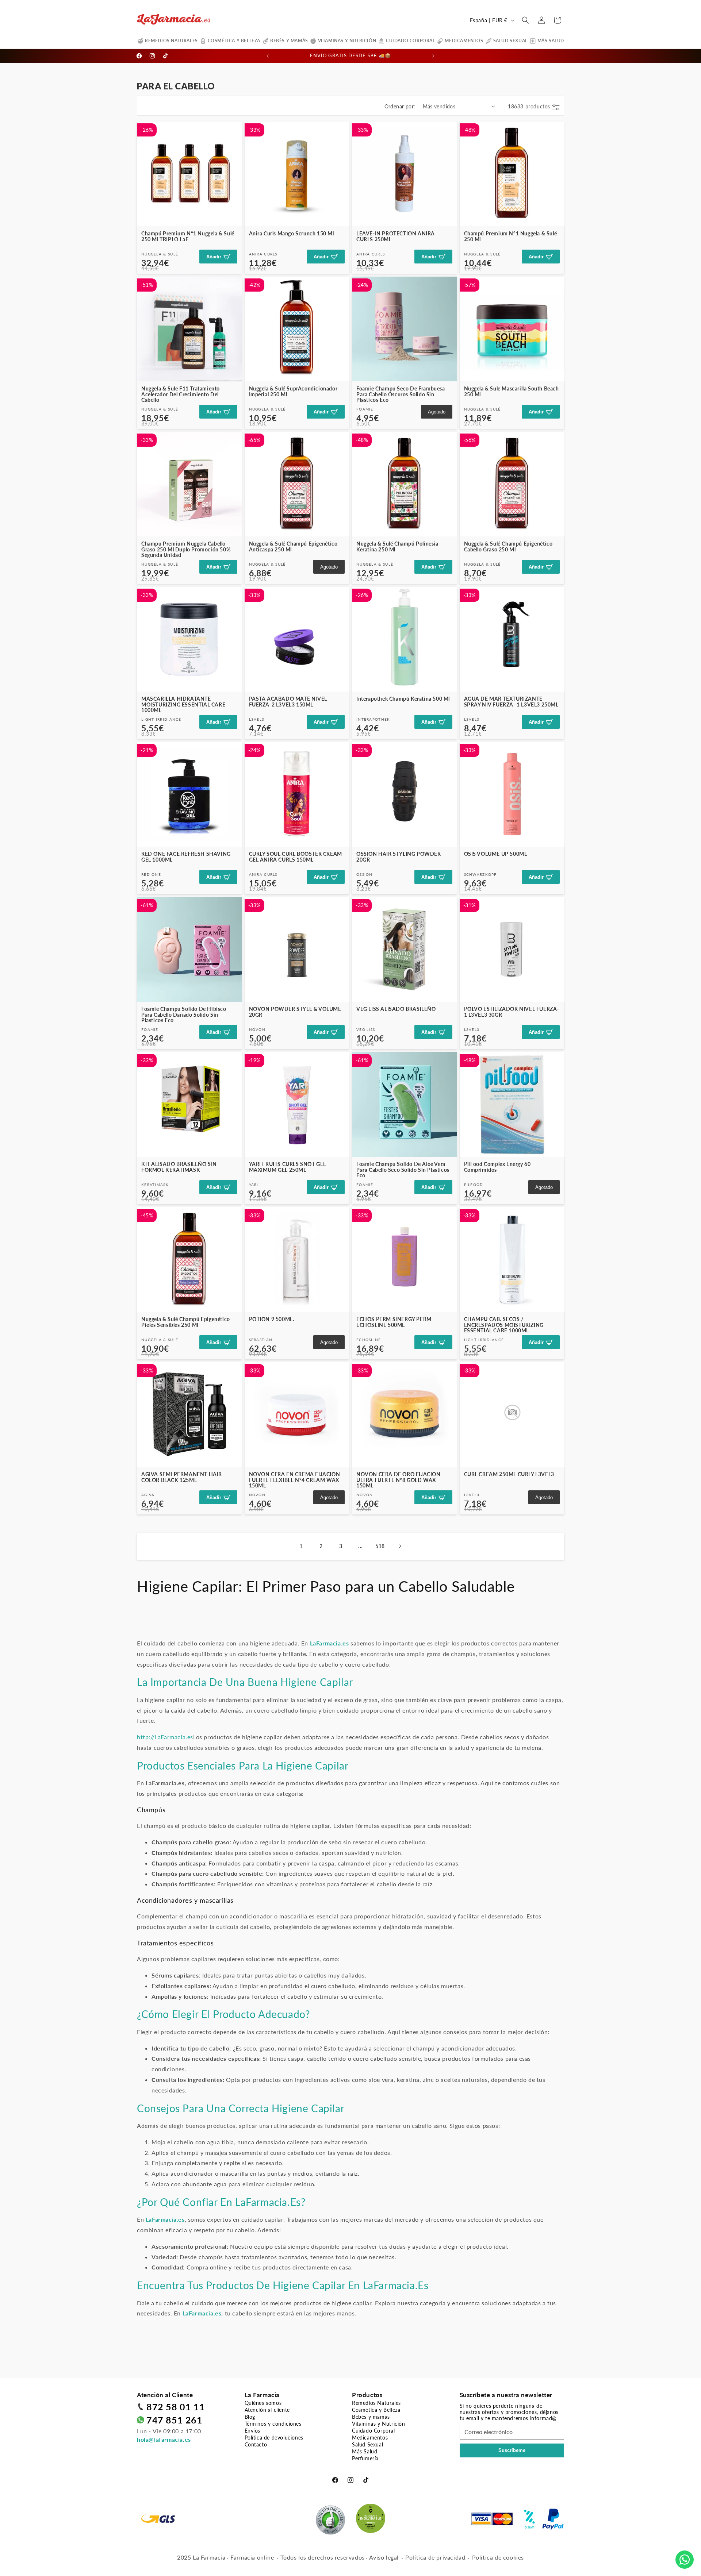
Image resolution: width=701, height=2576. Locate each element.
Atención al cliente (267, 2410)
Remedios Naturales (171, 41)
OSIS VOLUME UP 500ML (496, 854)
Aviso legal (384, 2557)
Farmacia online (252, 2557)
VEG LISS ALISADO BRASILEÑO (396, 1009)
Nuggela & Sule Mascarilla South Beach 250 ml (512, 391)
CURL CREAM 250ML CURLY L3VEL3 (509, 1474)
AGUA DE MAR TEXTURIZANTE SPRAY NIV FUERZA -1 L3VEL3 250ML (511, 702)
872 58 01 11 (176, 2407)
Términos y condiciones (273, 2424)
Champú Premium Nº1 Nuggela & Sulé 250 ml (511, 236)
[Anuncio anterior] (268, 56)
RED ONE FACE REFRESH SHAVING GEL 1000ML (186, 857)
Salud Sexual (510, 41)
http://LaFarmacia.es (165, 1737)
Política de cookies (498, 2557)
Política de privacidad (435, 2557)
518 (380, 1546)
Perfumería (365, 2458)
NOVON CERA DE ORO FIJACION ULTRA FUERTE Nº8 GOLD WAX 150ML (399, 1480)
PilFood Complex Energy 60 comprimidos (497, 1167)
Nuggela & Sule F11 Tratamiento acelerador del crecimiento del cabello (181, 394)
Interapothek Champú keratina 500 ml (403, 699)
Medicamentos (464, 41)
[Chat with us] (685, 2560)
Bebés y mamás (289, 41)
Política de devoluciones (274, 2438)
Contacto (256, 2444)
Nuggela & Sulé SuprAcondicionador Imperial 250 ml (293, 391)
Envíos (253, 2431)
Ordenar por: (400, 106)
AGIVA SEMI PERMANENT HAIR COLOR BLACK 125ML (182, 1477)
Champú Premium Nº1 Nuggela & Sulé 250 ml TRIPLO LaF (188, 236)
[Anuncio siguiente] (433, 56)
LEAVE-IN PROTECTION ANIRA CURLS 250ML (396, 236)
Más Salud (551, 41)
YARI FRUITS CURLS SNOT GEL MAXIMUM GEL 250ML (288, 1167)
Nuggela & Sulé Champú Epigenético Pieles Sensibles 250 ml (186, 1322)
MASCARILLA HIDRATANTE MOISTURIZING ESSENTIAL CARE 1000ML (183, 704)
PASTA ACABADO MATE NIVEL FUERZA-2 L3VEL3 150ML (288, 702)
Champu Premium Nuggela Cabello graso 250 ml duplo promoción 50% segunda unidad (186, 549)
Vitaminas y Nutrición (347, 41)
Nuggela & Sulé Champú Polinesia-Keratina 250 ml (398, 546)
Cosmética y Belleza (234, 41)
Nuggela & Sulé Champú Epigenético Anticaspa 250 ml (293, 546)
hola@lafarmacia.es (164, 2439)
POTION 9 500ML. (272, 1319)
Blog (250, 2417)
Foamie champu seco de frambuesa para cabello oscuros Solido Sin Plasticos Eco (401, 394)
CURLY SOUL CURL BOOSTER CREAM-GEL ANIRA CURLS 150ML (297, 857)
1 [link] (301, 1546)
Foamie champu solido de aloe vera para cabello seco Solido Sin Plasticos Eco (403, 1170)
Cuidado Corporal (411, 41)
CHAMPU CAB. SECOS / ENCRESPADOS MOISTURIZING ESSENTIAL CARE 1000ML (504, 1325)
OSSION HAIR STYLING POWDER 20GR (399, 857)
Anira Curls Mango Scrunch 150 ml (292, 233)
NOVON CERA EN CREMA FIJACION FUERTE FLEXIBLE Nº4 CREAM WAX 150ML (295, 1480)
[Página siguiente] (400, 1546)
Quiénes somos (263, 2403)
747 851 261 (175, 2420)
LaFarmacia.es (268, 2202)
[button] (525, 20)
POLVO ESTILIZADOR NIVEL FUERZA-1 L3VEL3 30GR (512, 1012)
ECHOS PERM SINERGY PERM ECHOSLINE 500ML (394, 1322)
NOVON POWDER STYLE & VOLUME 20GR (295, 1012)
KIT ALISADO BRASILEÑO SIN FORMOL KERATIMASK (179, 1167)
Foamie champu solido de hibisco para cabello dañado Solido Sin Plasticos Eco (184, 1014)
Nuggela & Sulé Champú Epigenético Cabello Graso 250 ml (508, 546)
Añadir (214, 257)
